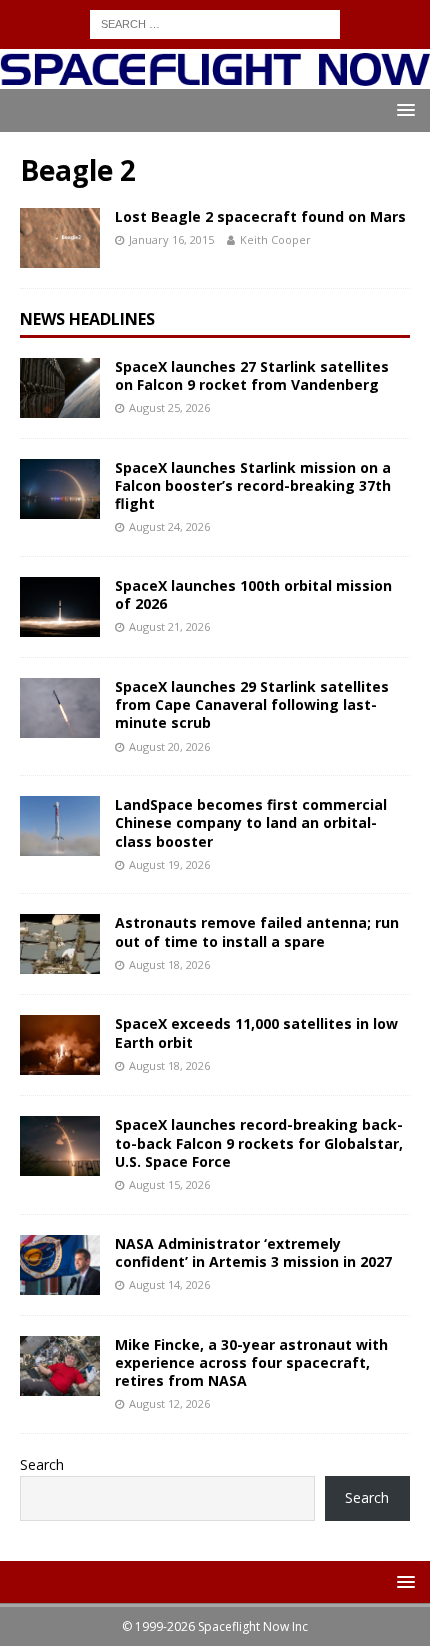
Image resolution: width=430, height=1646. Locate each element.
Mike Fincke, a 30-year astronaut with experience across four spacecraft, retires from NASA (251, 1362)
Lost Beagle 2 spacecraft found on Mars (260, 216)
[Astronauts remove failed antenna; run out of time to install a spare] (60, 944)
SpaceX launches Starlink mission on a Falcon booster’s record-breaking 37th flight (253, 485)
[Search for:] (215, 22)
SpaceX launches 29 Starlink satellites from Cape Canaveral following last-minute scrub (252, 704)
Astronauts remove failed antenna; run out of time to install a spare (257, 931)
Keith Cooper (275, 239)
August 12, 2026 (169, 1403)
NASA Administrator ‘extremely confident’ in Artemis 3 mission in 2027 (253, 1252)
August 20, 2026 (169, 746)
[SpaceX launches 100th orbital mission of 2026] (60, 607)
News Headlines (87, 319)
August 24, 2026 (169, 526)
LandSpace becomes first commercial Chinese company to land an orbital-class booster (251, 822)
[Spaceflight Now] (215, 76)
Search (42, 1464)
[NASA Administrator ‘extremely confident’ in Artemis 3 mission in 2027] (60, 1265)
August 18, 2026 (169, 964)
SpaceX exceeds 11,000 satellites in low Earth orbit (256, 1032)
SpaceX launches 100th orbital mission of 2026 (253, 594)
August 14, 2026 (169, 1284)
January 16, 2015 (171, 239)
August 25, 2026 (169, 407)
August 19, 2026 (169, 864)
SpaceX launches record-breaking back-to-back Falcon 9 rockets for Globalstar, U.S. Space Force (259, 1142)
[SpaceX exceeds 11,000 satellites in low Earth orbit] (60, 1045)
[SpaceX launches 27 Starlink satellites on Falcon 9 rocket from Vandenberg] (60, 388)
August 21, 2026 (169, 626)
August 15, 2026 (169, 1184)
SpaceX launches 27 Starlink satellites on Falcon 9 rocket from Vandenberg (252, 375)
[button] (402, 109)
